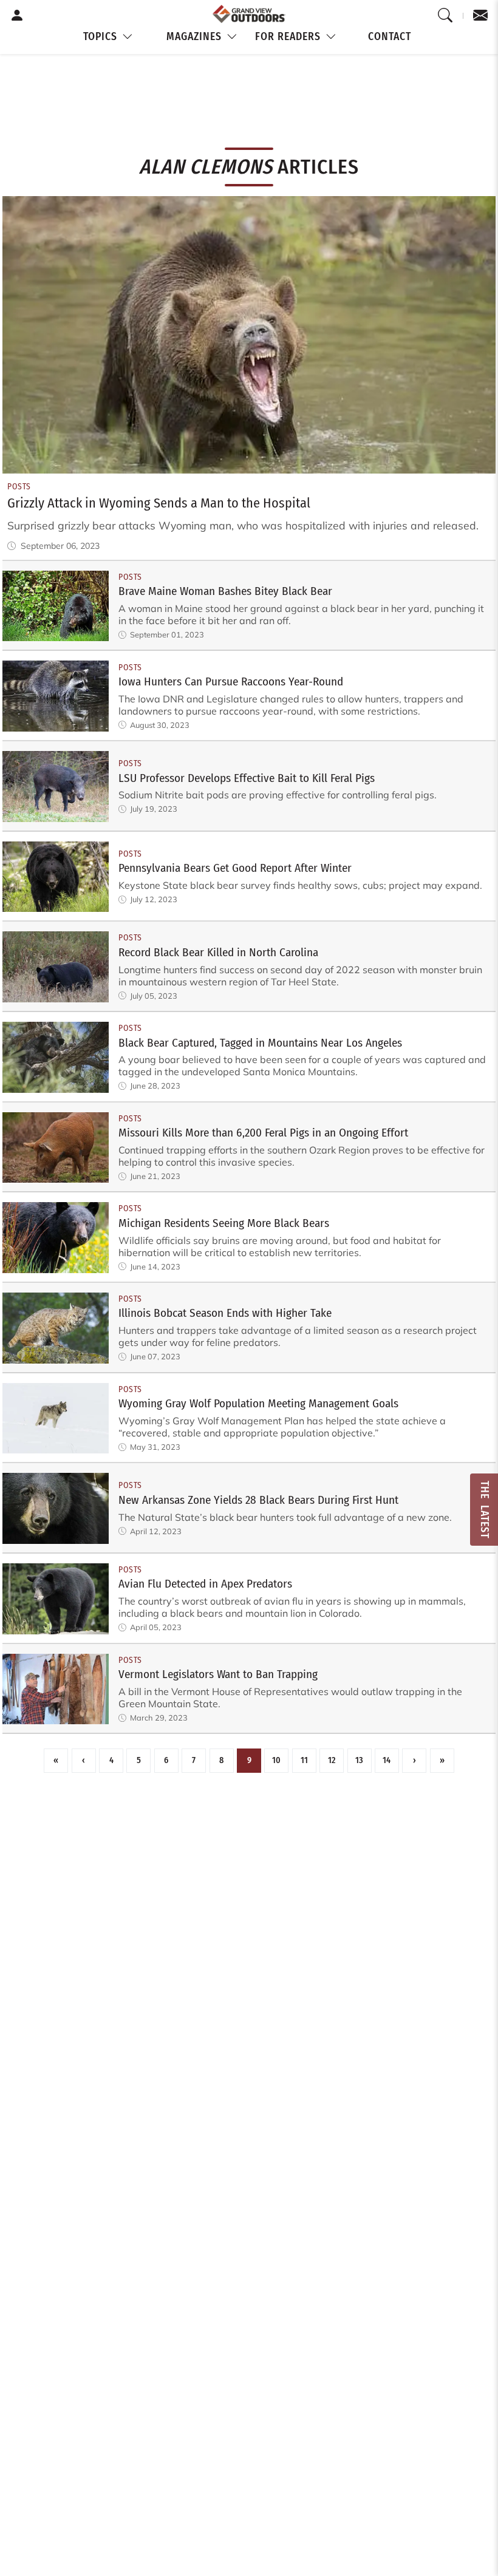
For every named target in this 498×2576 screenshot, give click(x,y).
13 (359, 1760)
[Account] (17, 16)
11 (304, 1760)
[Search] (445, 16)
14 (387, 1760)
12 (332, 1760)
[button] (109, 37)
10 (276, 1760)
